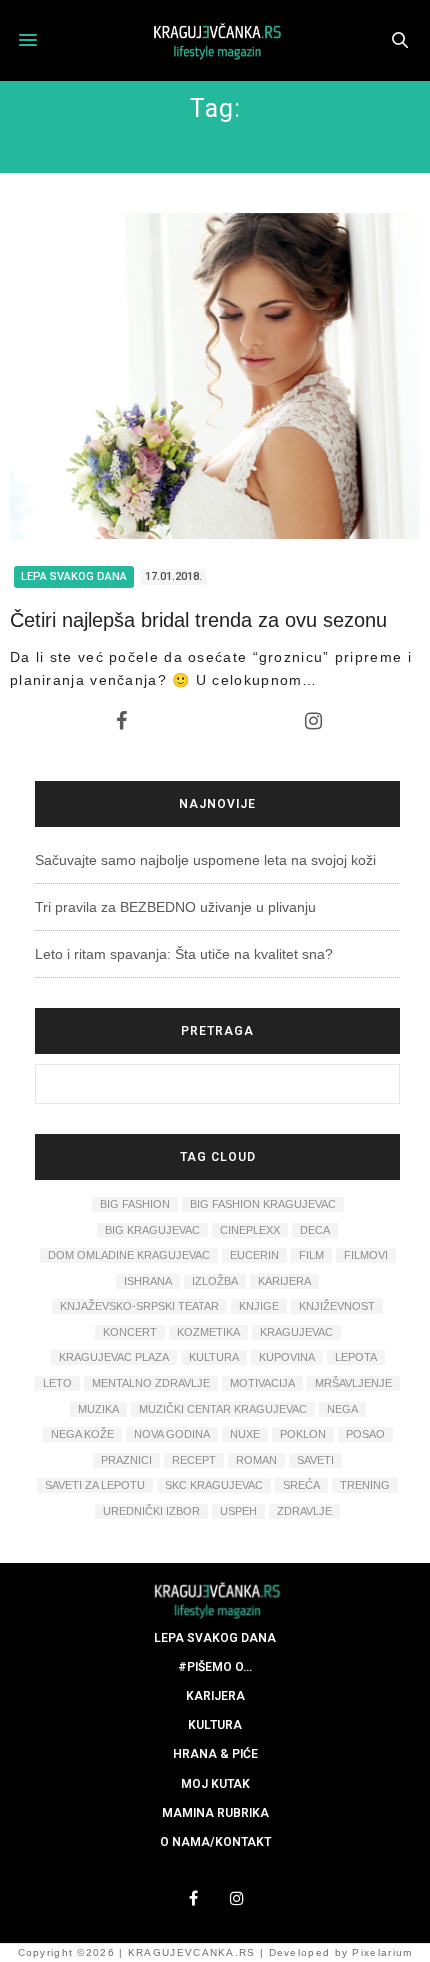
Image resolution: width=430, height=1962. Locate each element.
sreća (301, 1485)
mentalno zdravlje (151, 1383)
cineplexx (250, 1230)
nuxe (245, 1434)
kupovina (287, 1357)
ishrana (148, 1281)
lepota (356, 1357)
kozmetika (208, 1332)
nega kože (82, 1434)
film (311, 1255)
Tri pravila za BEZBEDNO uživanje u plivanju (175, 907)
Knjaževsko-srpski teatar (139, 1306)
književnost (337, 1306)
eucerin (254, 1255)
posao (365, 1434)
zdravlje (304, 1511)
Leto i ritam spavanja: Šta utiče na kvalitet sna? (184, 954)
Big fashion (135, 1204)
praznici (126, 1460)
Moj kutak (215, 1784)
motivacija (262, 1383)
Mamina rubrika (215, 1813)
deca (315, 1230)
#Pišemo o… (215, 1667)
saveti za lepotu (95, 1485)
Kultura (215, 1725)
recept (194, 1460)
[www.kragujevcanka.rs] (214, 40)
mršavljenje (353, 1383)
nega (342, 1409)
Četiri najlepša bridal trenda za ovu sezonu (198, 620)
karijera (284, 1281)
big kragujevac (152, 1230)
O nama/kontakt (215, 1842)
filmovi (366, 1255)
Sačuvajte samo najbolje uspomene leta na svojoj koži (205, 860)
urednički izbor (151, 1511)
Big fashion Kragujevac (263, 1204)
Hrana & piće (215, 1754)
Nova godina (172, 1434)
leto (57, 1383)
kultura (214, 1357)
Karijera (215, 1696)
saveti (315, 1460)
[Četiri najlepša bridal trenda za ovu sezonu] (215, 376)
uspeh (238, 1511)
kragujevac (296, 1332)
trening (365, 1485)
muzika (98, 1409)
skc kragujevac (214, 1485)
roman (256, 1460)
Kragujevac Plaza (114, 1357)
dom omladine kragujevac (129, 1255)
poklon (303, 1434)
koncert (130, 1332)
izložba (215, 1281)
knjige (259, 1306)
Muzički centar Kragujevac (223, 1409)
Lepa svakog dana (74, 576)
